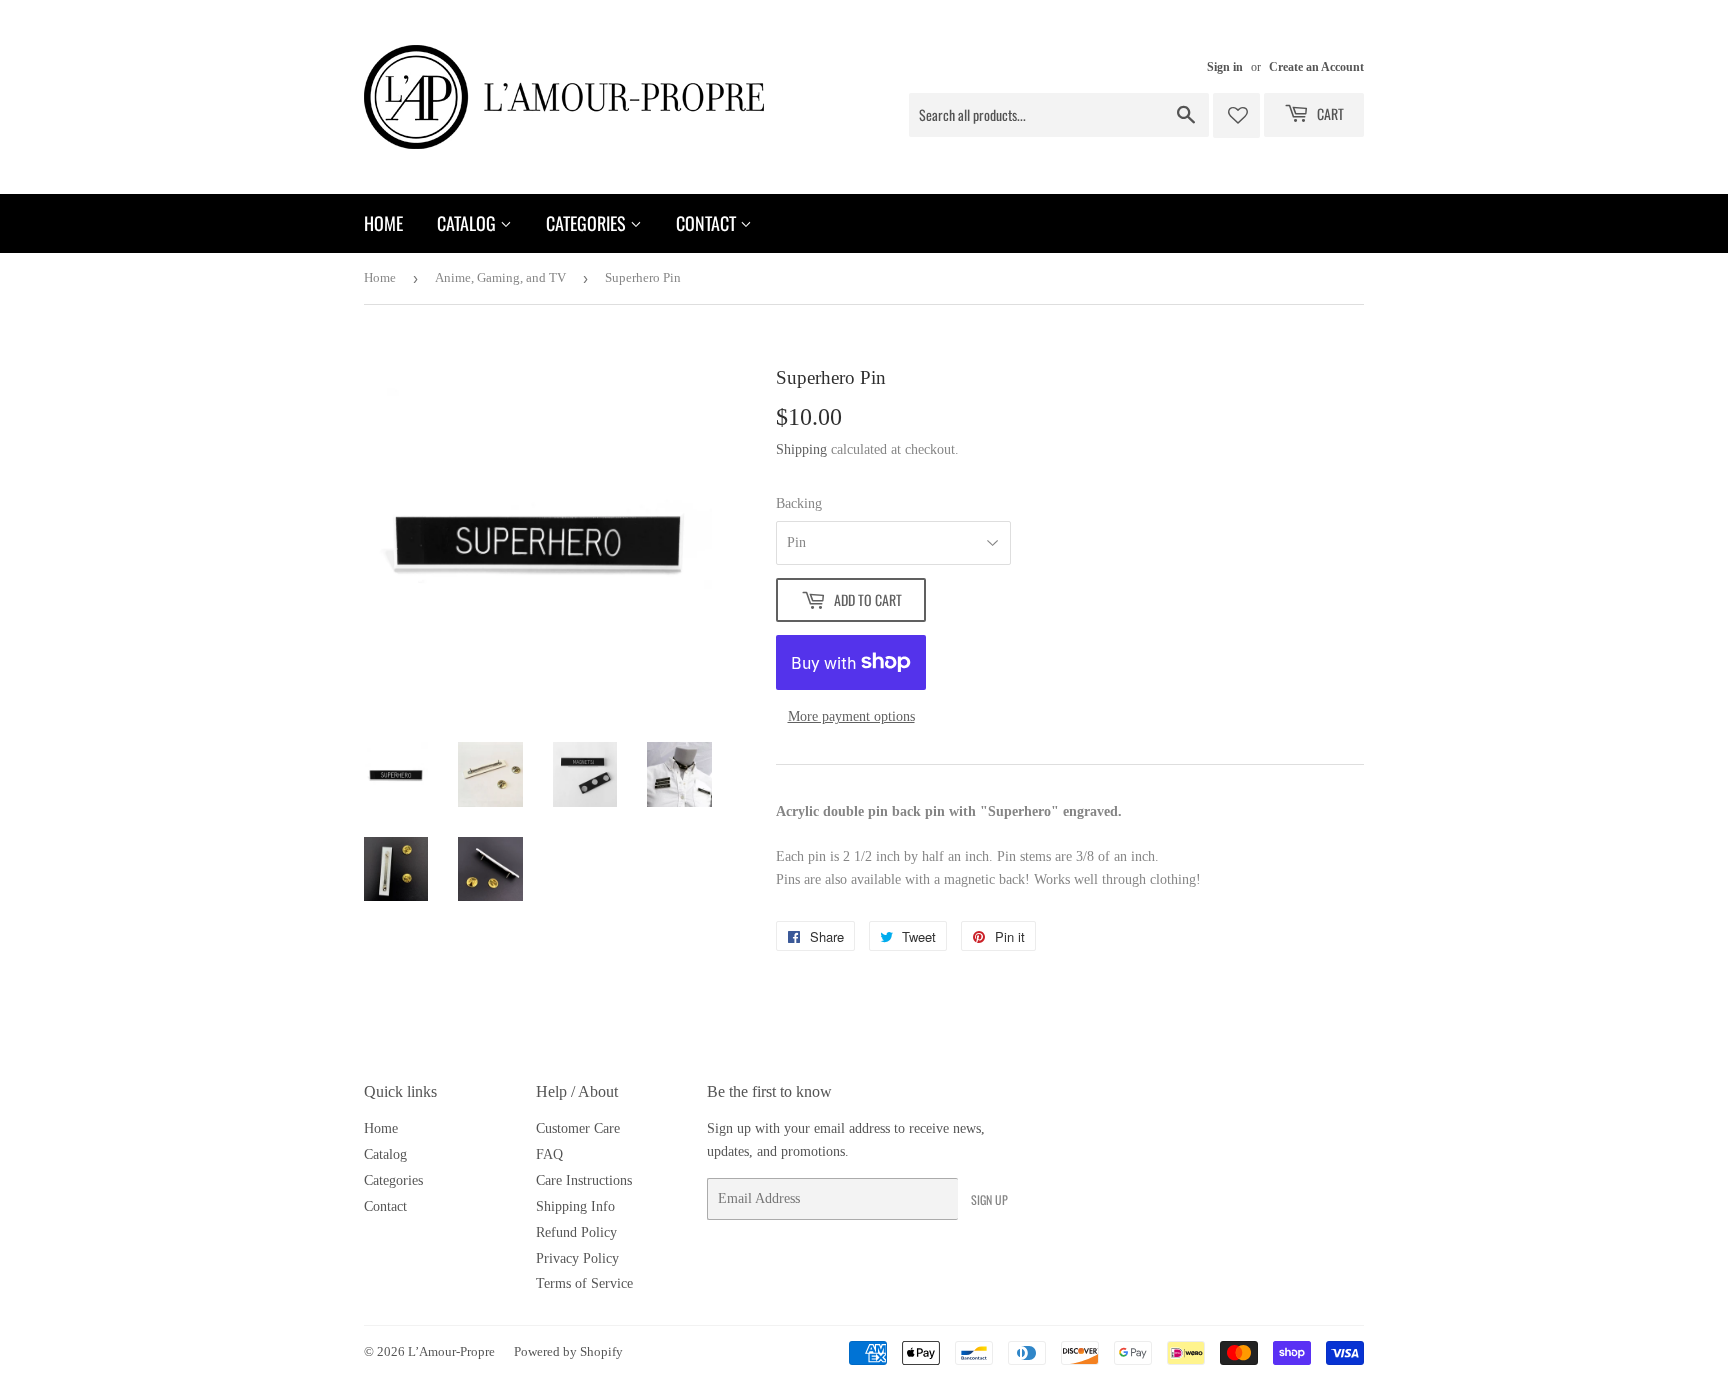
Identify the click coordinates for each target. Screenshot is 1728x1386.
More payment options (851, 716)
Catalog (468, 223)
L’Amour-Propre (451, 1351)
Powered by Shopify (568, 1351)
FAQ (549, 1154)
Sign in (1225, 67)
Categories (588, 223)
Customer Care (578, 1128)
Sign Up (989, 1199)
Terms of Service (584, 1283)
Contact (708, 223)
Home (383, 223)
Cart (1329, 113)
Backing (799, 503)
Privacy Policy (577, 1258)
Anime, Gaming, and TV (500, 277)
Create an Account (1316, 67)
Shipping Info (575, 1206)
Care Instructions (584, 1180)
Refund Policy (576, 1232)
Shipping (801, 449)
